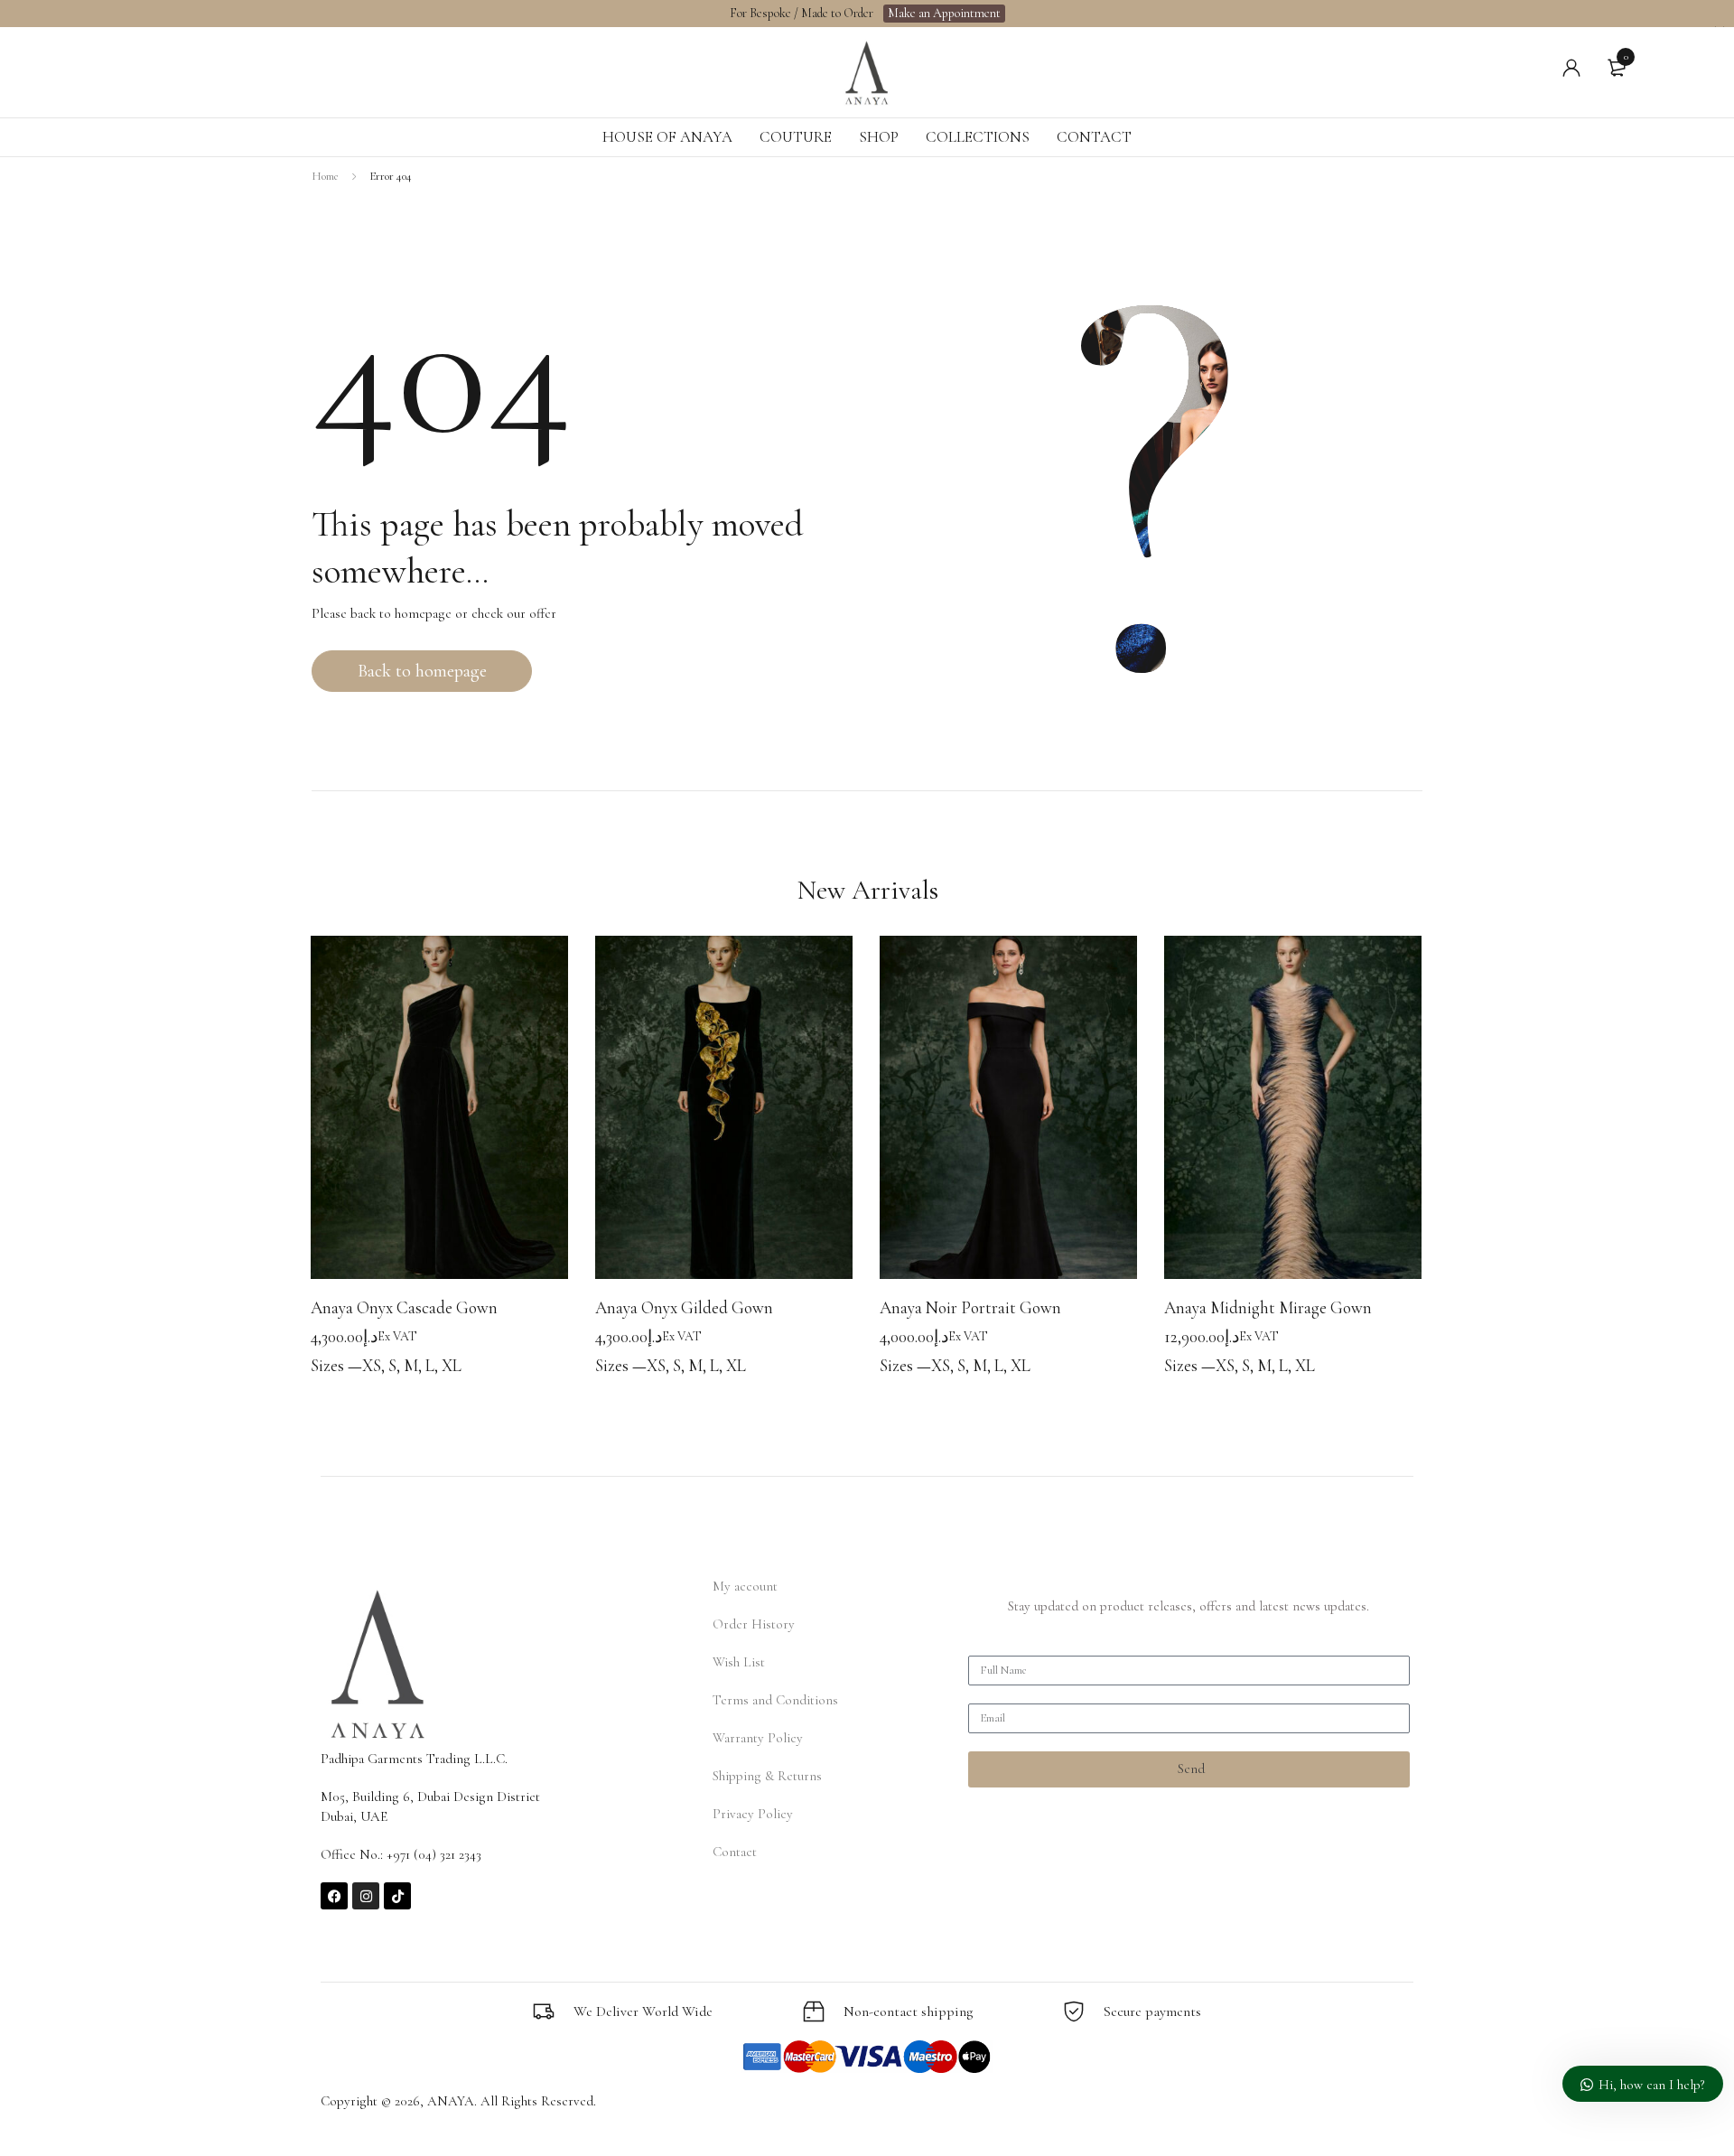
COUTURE (796, 137)
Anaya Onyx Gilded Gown (684, 1307)
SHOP (879, 137)
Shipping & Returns (767, 1776)
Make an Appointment (944, 13)
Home (325, 176)
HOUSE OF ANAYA (667, 137)
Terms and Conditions (775, 1700)
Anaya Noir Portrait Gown (970, 1307)
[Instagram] (366, 1896)
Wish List (739, 1662)
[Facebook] (334, 1896)
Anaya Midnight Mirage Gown (1268, 1307)
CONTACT (1094, 137)
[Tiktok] (397, 1896)
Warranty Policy (758, 1738)
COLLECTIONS (978, 137)
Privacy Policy (753, 1814)
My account (745, 1586)
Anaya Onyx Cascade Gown (404, 1307)
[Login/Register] (1571, 68)
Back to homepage (422, 671)
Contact (735, 1852)
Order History (754, 1624)
